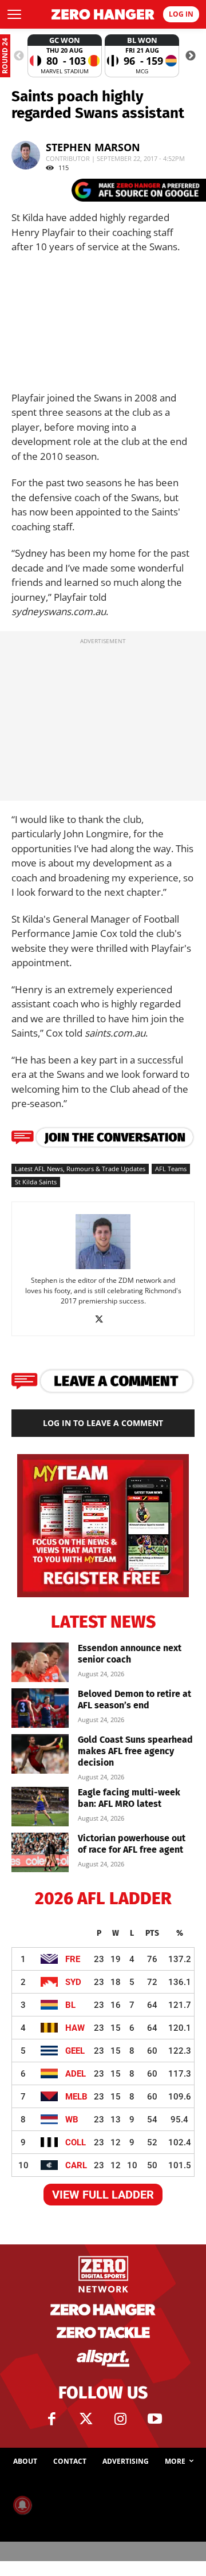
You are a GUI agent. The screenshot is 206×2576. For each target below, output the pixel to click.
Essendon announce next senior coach (130, 1654)
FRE (73, 1959)
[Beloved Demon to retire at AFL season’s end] (40, 1708)
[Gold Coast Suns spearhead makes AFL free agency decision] (40, 1754)
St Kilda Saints (36, 1182)
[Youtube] (154, 2419)
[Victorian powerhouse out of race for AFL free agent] (40, 1852)
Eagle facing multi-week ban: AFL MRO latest (129, 1798)
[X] (103, 1319)
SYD (73, 1982)
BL (70, 2005)
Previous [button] (19, 56)
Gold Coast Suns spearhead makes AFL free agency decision (135, 1751)
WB (72, 2120)
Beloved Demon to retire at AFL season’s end (134, 1699)
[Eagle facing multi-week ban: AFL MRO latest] (40, 1807)
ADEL (76, 2074)
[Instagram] (120, 2419)
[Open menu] (14, 14)
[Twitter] (86, 2419)
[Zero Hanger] (103, 14)
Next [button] (191, 56)
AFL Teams (171, 1169)
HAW (75, 2028)
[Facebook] (51, 2419)
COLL (76, 2142)
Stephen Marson (93, 147)
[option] (65, 56)
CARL (76, 2165)
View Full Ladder (103, 2195)
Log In (181, 14)
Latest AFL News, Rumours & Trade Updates (80, 1169)
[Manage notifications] (22, 2505)
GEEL (75, 2051)
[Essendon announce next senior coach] (40, 1662)
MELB (76, 2097)
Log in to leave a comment (103, 1423)
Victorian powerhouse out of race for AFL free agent (132, 1844)
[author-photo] (103, 1268)
